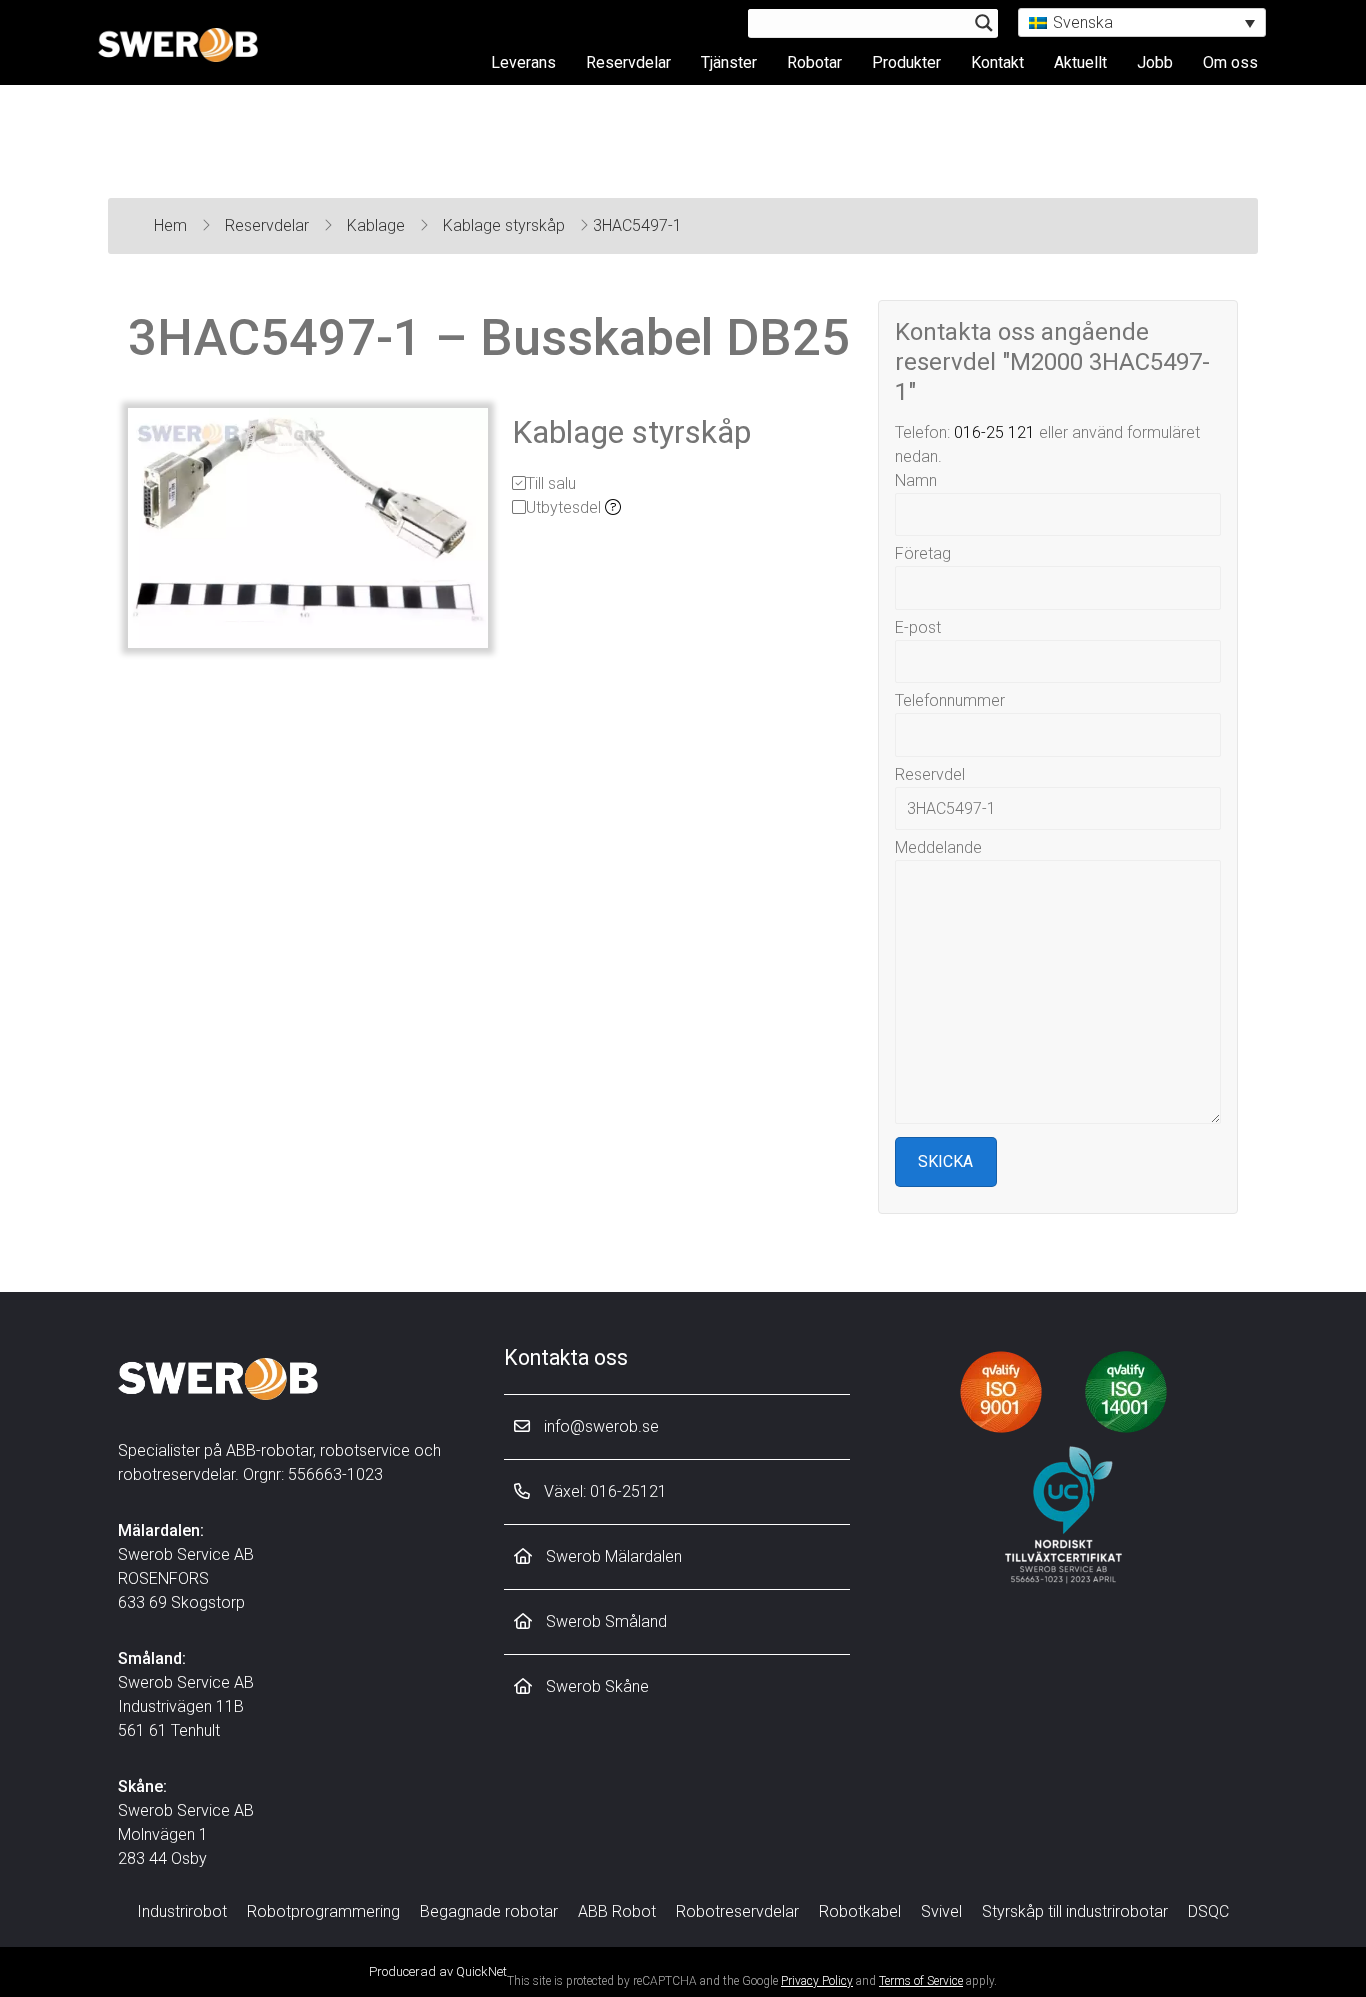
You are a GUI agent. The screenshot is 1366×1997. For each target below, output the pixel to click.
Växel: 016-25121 (603, 1491)
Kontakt (997, 62)
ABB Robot (617, 1911)
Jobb (1155, 62)
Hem (172, 225)
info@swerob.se (599, 1426)
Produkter (906, 62)
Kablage (378, 225)
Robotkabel (860, 1911)
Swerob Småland (604, 1621)
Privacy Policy (817, 1981)
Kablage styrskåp (506, 225)
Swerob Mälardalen (612, 1556)
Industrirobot (182, 1911)
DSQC (1208, 1911)
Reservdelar (628, 62)
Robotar (814, 62)
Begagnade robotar (489, 1911)
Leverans (523, 62)
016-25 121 (994, 432)
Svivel (941, 1911)
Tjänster (729, 62)
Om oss (1230, 62)
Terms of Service (921, 1981)
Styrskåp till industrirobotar (1075, 1911)
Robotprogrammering (323, 1911)
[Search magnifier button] (984, 23)
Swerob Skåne (595, 1686)
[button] (1142, 22)
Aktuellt (1080, 62)
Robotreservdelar (737, 1911)
